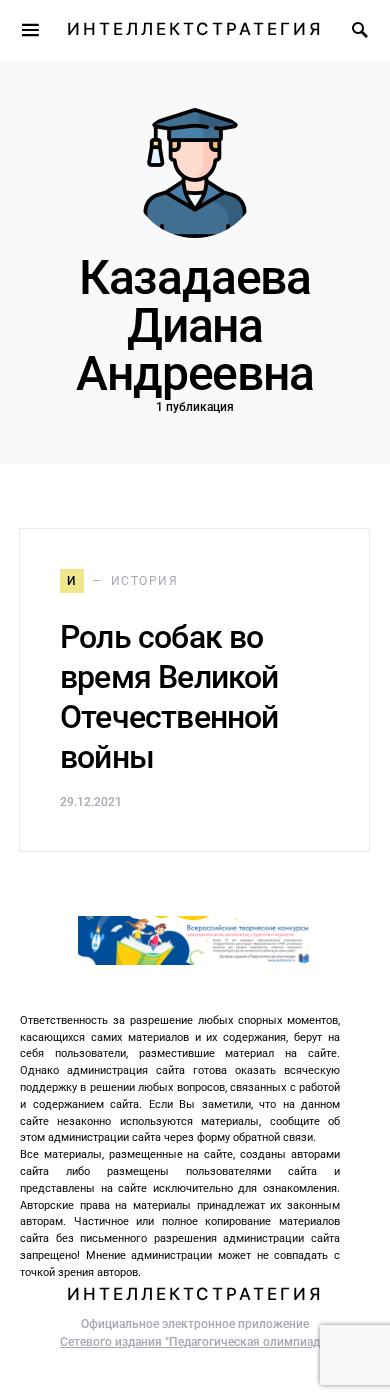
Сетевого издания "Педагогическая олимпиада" (195, 1342)
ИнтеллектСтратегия (195, 29)
